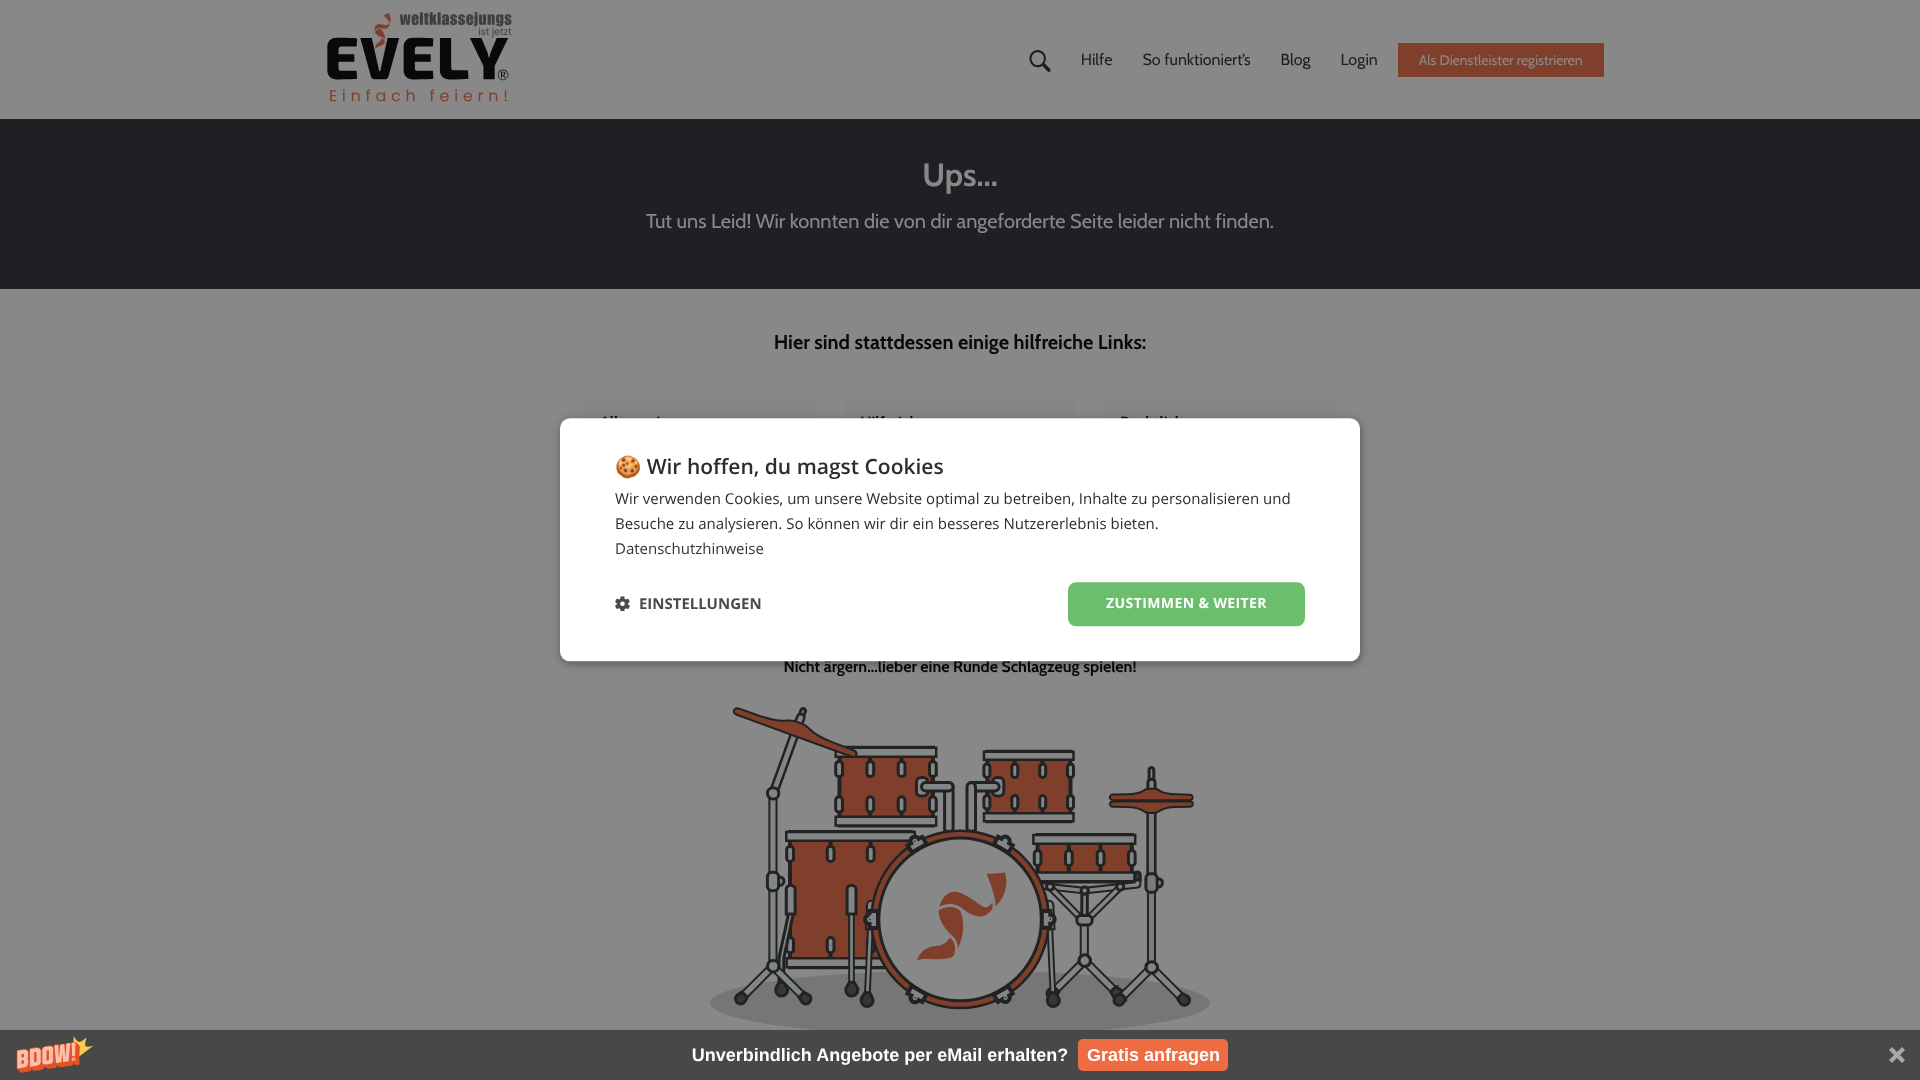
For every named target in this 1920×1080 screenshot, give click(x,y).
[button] (960, 1055)
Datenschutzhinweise (689, 549)
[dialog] (960, 539)
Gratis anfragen (1153, 1055)
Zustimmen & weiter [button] (1186, 603)
